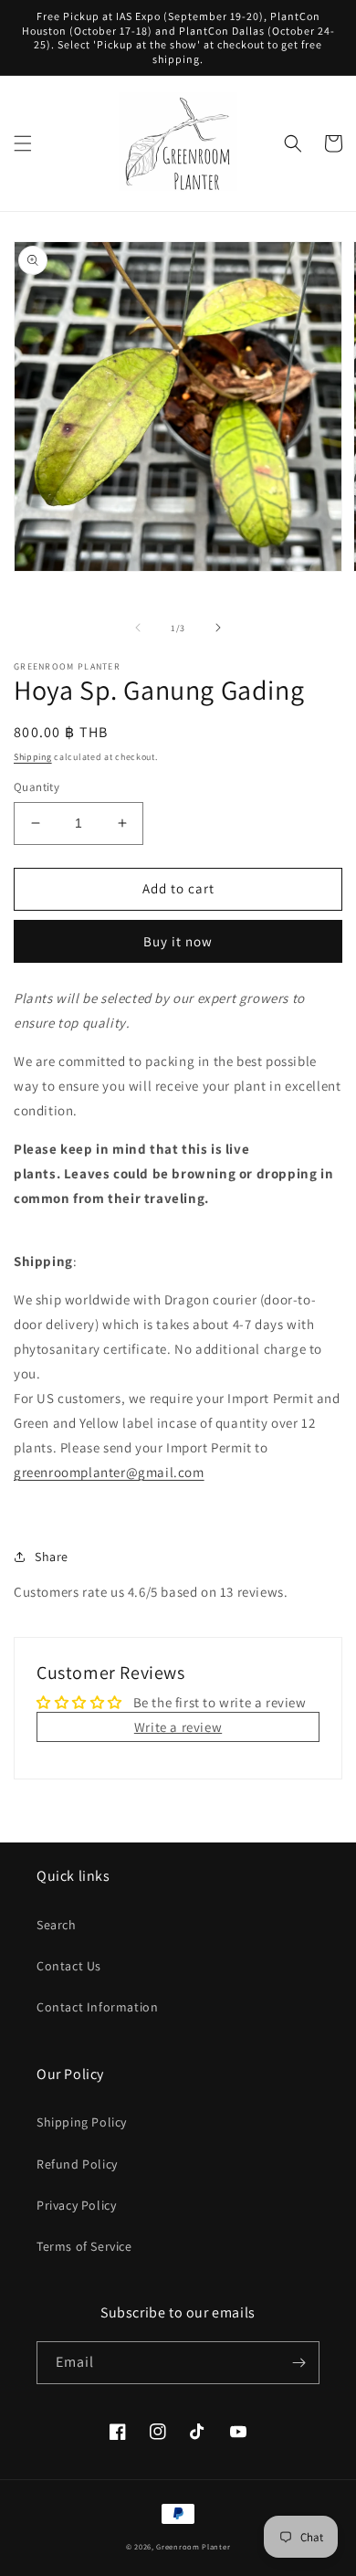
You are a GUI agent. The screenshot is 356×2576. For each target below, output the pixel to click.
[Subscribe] (298, 2363)
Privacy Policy (76, 2205)
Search (57, 1925)
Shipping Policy (82, 2122)
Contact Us (69, 1966)
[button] (23, 143)
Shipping (33, 757)
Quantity (37, 787)
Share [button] (52, 1557)
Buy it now (178, 941)
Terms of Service (84, 2246)
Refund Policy (77, 2164)
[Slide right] (218, 628)
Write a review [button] (178, 1727)
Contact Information (97, 2007)
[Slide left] (138, 628)
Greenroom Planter (193, 2546)
